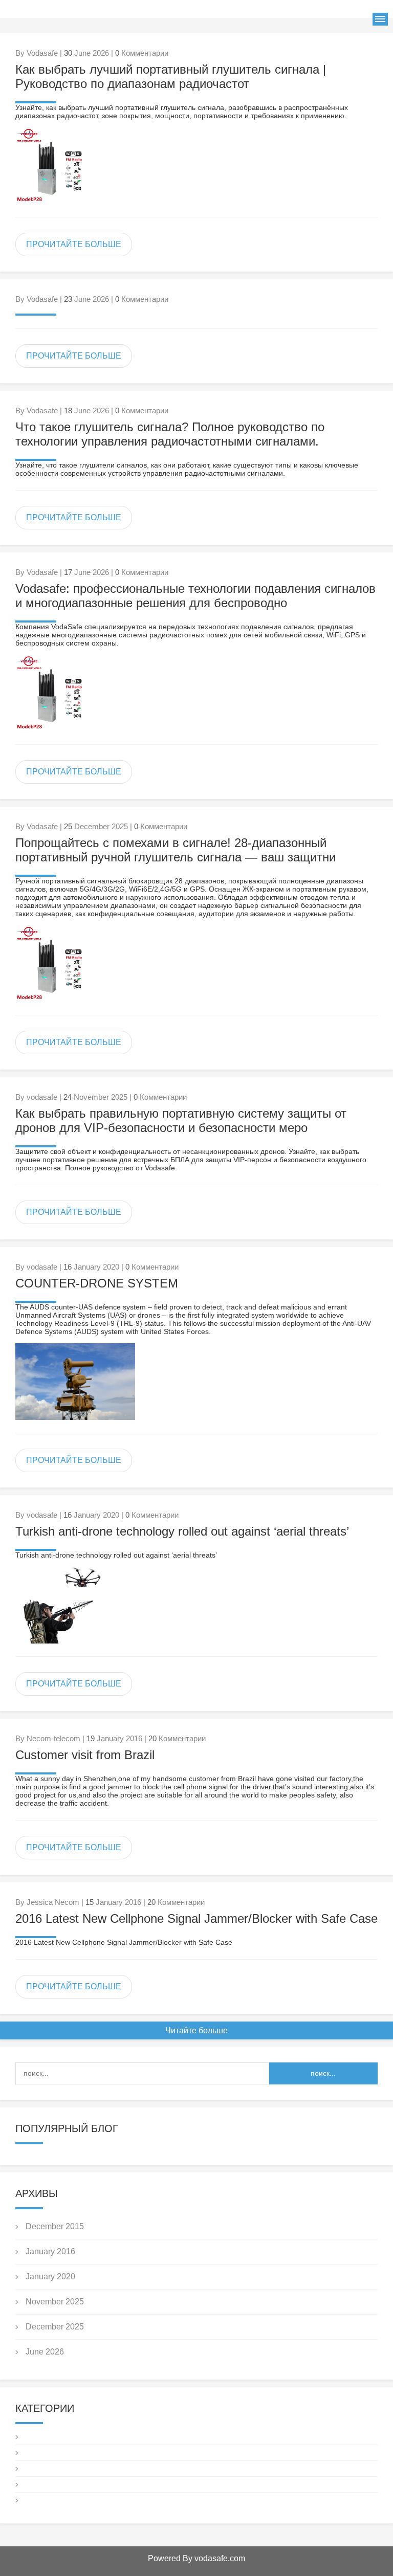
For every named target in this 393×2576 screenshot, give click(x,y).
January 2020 (50, 2277)
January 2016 (50, 2251)
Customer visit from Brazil (85, 1755)
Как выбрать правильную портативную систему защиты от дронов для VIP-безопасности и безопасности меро (181, 1120)
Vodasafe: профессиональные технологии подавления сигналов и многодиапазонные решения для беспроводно (195, 596)
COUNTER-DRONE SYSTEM (97, 1283)
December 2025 (55, 2327)
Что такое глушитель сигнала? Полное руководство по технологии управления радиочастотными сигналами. (170, 434)
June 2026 (45, 2352)
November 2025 (55, 2302)
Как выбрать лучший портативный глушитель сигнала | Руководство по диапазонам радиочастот (171, 76)
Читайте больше (196, 2030)
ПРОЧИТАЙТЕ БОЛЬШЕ (74, 244)
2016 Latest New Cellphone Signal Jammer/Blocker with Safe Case (196, 1918)
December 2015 (55, 2226)
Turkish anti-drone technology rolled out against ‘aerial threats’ (182, 1531)
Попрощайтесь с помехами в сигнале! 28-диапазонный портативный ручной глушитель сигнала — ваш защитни (176, 850)
